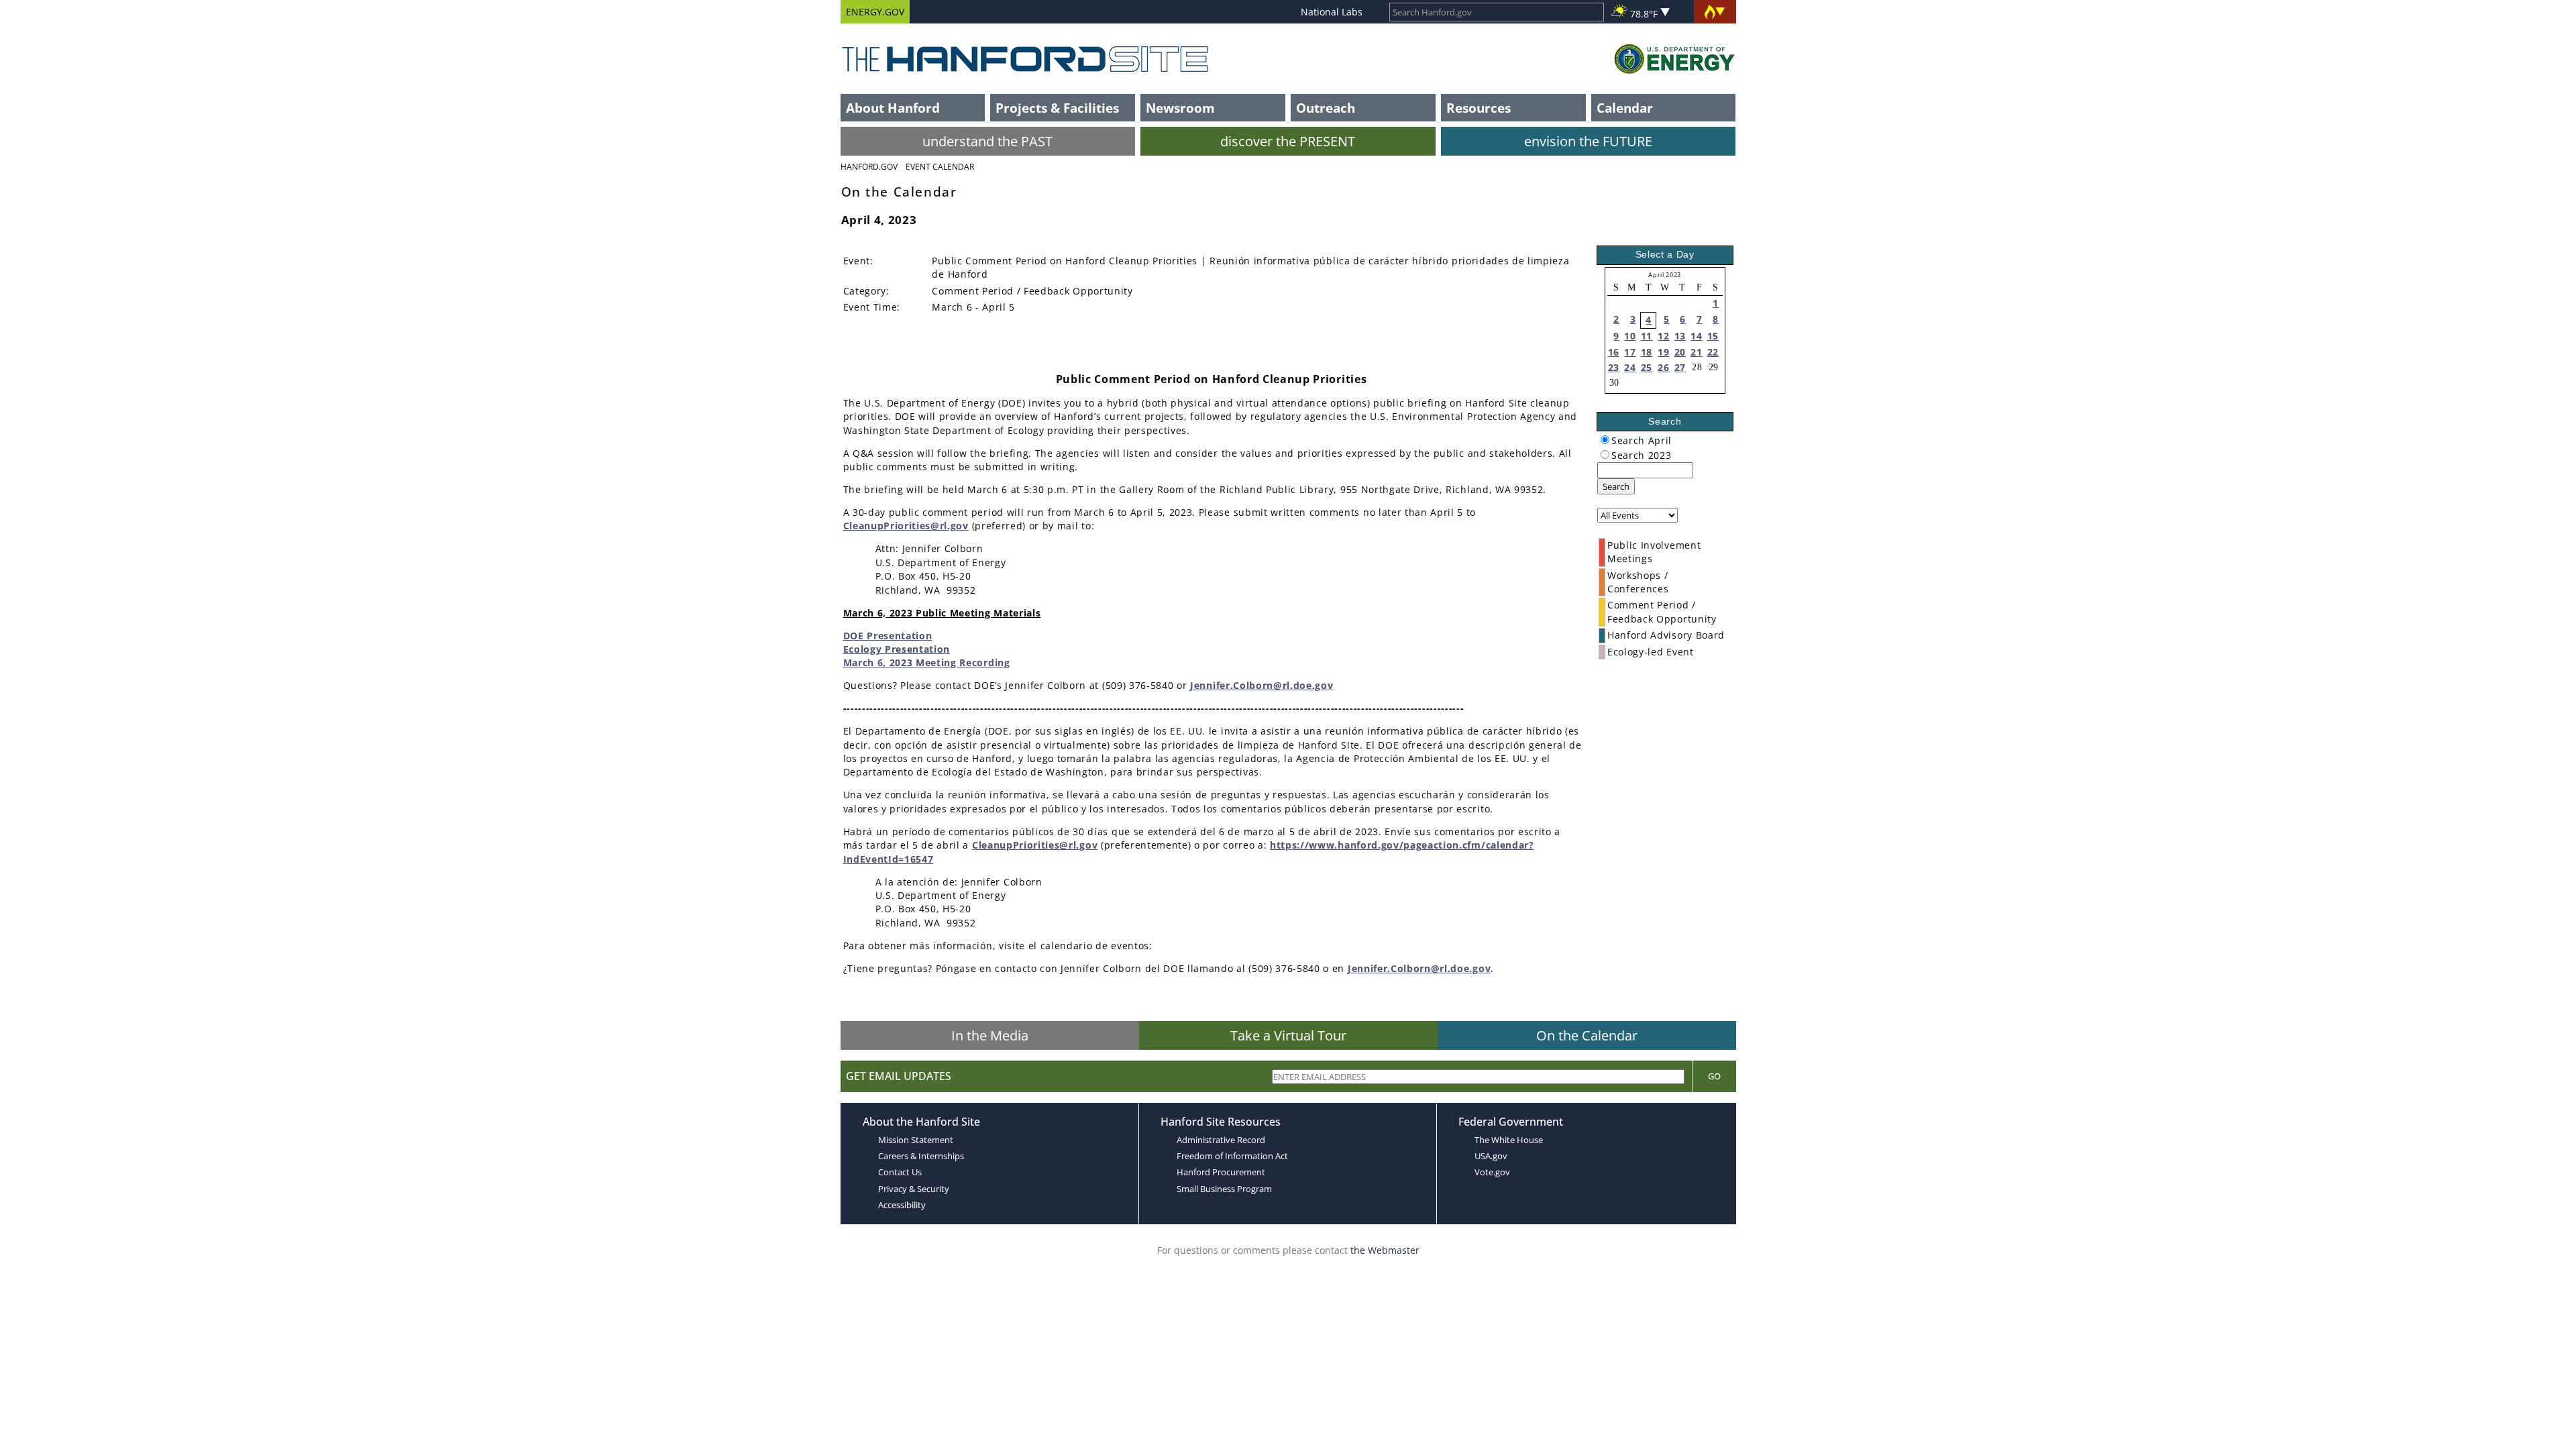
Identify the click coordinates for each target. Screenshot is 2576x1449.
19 (1663, 352)
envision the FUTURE (1588, 141)
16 (1614, 352)
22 (1713, 352)
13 (1680, 336)
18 (1647, 352)
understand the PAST (987, 141)
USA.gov (1491, 1156)
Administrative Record (1221, 1140)
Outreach (1326, 108)
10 (1630, 336)
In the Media (990, 1035)
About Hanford (893, 108)
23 (1614, 367)
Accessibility (902, 1205)
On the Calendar (1587, 1035)
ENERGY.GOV (875, 12)
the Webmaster (1385, 1250)
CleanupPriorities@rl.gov (906, 526)
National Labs (1332, 12)
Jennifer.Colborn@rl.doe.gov (1262, 685)
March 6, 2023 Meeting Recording (927, 662)
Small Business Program (1224, 1189)
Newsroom (1180, 108)
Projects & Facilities (1057, 108)
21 (1696, 352)
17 (1630, 352)
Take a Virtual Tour (1288, 1035)
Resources (1479, 108)
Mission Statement (916, 1140)
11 (1647, 336)
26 (1663, 367)
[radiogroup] (1605, 440)
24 (1630, 367)
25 (1647, 367)
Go (1714, 1076)
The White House (1509, 1140)
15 (1713, 336)
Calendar (1625, 108)
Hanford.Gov (869, 167)
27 (1680, 367)
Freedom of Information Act (1232, 1156)
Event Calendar (940, 167)
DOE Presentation (888, 636)
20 (1680, 352)
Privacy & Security (914, 1189)
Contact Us (900, 1172)
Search (1616, 486)
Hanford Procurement (1221, 1172)
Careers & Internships (921, 1156)
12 (1663, 336)
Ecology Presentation (897, 649)
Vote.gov (1492, 1172)
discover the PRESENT (1288, 141)
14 (1696, 336)
